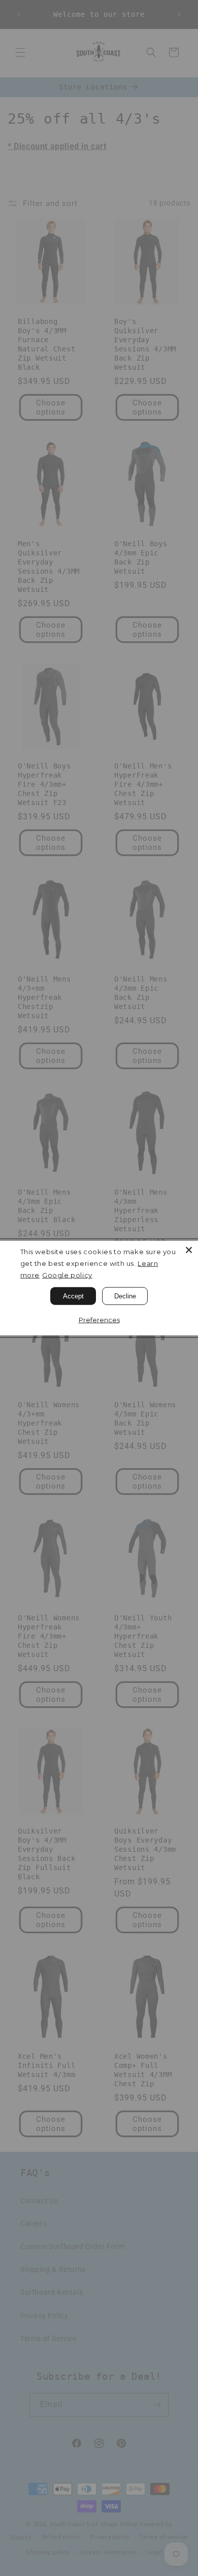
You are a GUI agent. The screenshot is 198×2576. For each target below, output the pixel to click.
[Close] (189, 1250)
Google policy (67, 1275)
